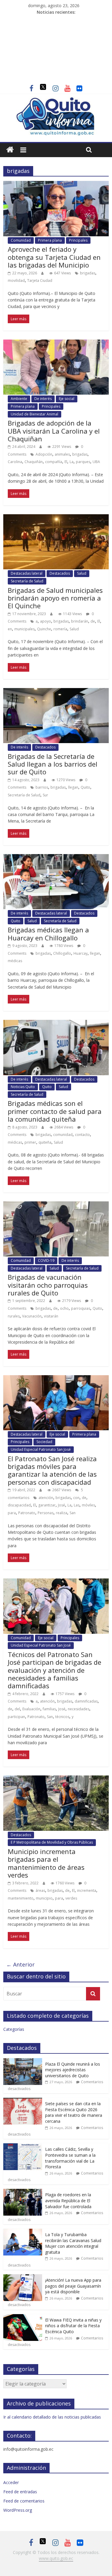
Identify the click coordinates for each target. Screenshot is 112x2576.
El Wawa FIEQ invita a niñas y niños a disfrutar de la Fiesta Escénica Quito (73, 2326)
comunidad (63, 1135)
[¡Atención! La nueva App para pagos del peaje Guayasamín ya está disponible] (23, 2277)
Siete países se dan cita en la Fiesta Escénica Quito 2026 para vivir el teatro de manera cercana (74, 2112)
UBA (96, 462)
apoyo (46, 621)
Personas (46, 1513)
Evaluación (31, 1709)
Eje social (67, 399)
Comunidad (21, 240)
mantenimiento (21, 1898)
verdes (71, 1898)
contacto (82, 1135)
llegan (73, 787)
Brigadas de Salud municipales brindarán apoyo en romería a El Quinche (55, 598)
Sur (45, 795)
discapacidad (19, 1505)
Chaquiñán (34, 462)
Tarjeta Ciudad (40, 280)
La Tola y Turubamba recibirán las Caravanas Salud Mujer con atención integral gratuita (73, 2243)
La (72, 462)
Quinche (44, 629)
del (17, 1709)
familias (49, 1709)
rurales (14, 1316)
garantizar (47, 1505)
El (66, 462)
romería (60, 629)
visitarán (51, 1316)
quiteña (45, 1142)
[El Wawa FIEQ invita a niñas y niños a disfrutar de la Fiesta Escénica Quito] (23, 2317)
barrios (42, 787)
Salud (82, 573)
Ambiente (19, 399)
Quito (85, 787)
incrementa (87, 1890)
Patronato (27, 1513)
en (10, 629)
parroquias (81, 1308)
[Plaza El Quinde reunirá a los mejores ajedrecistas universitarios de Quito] (23, 2061)
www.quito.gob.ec (56, 2558)
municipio (44, 1898)
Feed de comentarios (24, 2501)
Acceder (11, 2482)
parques (83, 462)
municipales (24, 629)
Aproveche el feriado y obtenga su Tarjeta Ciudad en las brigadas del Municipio (54, 257)
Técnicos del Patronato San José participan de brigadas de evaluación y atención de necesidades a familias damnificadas (55, 1670)
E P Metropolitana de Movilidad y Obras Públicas (52, 1842)
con (76, 1498)
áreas (40, 1890)
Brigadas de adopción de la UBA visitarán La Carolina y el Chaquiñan (54, 431)
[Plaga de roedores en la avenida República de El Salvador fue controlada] (23, 2192)
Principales (78, 240)
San (73, 1513)
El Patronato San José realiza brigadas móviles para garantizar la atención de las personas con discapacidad (52, 1470)
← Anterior (20, 1964)
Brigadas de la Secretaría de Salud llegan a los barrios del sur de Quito (53, 764)
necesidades (79, 1709)
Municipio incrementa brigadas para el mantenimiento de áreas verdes (46, 1863)
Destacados (60, 573)
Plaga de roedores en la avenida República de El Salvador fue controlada (68, 2200)
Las (77, 1505)
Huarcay (80, 953)
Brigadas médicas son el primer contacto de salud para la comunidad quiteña (55, 1111)
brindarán (80, 621)
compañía (54, 462)
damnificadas (86, 1701)
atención (46, 1498)
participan (16, 1717)
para (12, 1513)
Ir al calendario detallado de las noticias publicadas (52, 2417)
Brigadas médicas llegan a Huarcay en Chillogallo (48, 934)
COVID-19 (46, 1260)
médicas (15, 961)
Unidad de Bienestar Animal (34, 414)
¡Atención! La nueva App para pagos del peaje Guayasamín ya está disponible (73, 2286)
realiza (62, 1513)
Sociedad (44, 1442)
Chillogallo (62, 953)
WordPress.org (18, 2510)
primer (30, 1142)
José (62, 1505)
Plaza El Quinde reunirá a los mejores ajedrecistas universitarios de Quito (73, 2070)
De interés (43, 399)
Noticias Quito (23, 1087)
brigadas (88, 273)
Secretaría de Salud (27, 581)
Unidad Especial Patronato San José (41, 1449)
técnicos (62, 1717)
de (93, 621)
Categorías (14, 2029)
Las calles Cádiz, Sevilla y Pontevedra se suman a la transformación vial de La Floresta (70, 2158)
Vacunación (32, 1316)
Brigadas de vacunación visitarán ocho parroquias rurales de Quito (48, 1285)
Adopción (44, 454)
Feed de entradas (20, 2492)
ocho (64, 1308)
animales (62, 454)
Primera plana (50, 240)
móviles (88, 1505)
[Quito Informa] (56, 100)
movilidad (16, 280)
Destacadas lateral (27, 573)
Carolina (15, 462)
